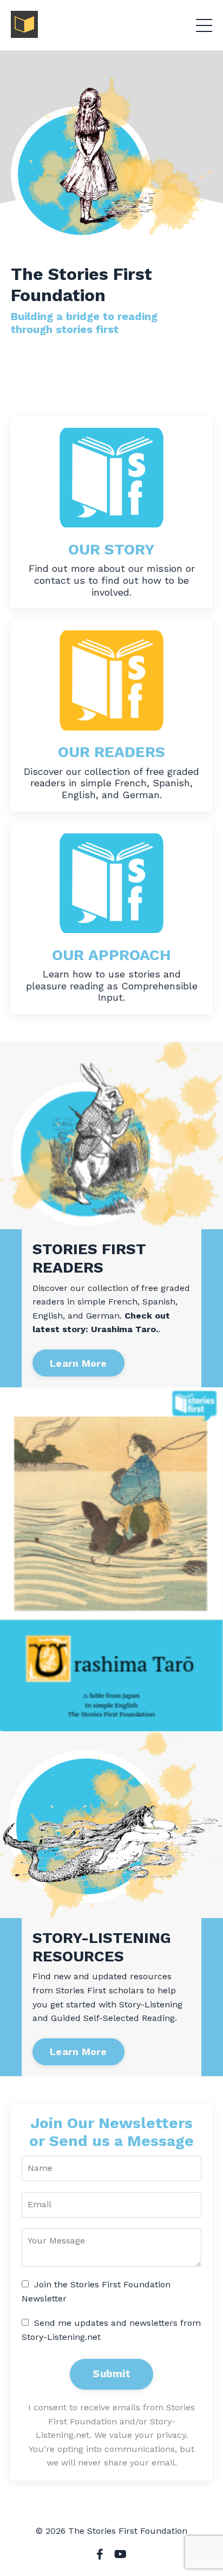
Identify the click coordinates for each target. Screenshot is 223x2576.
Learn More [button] (78, 1363)
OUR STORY (111, 549)
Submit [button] (111, 2374)
